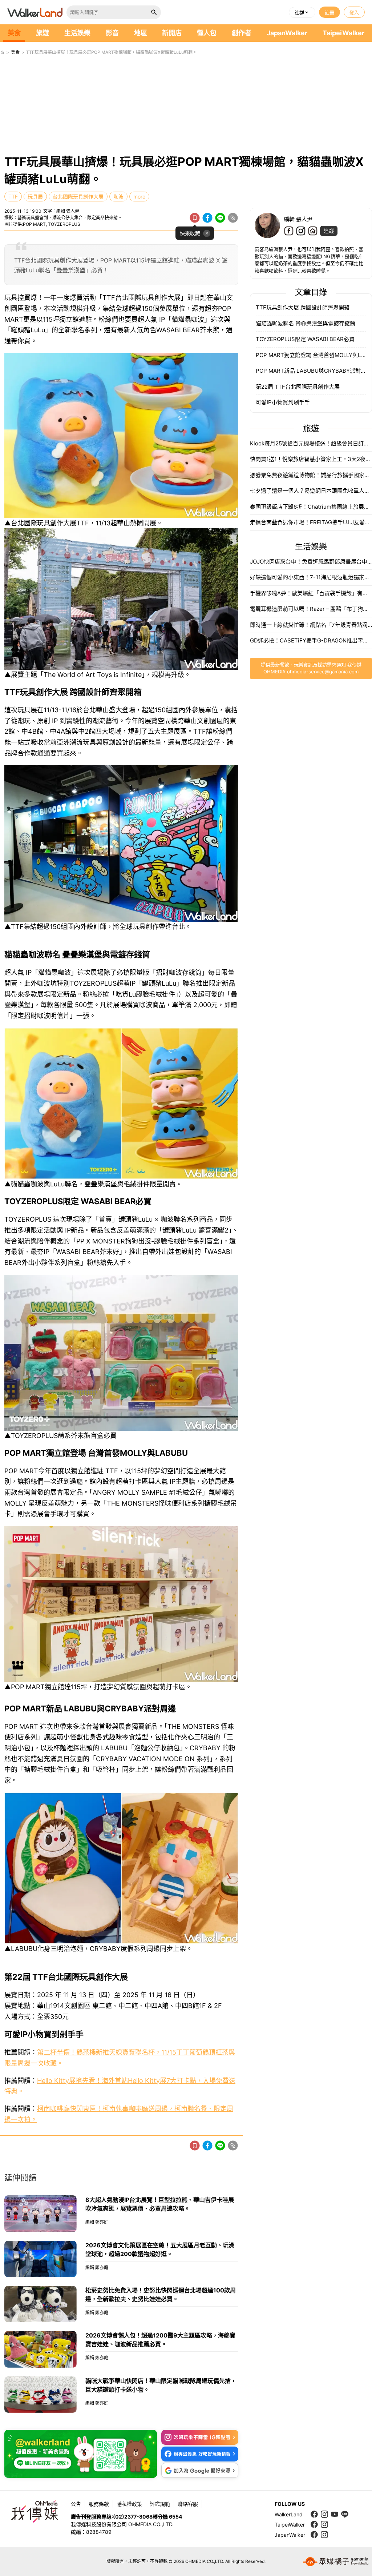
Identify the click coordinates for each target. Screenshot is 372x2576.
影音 (112, 33)
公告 (76, 2504)
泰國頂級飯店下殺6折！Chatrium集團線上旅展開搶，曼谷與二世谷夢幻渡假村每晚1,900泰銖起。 (311, 507)
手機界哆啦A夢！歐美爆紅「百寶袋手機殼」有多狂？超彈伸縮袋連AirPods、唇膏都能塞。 (311, 593)
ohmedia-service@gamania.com (323, 672)
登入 (354, 12)
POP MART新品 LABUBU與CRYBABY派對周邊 (311, 371)
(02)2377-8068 (133, 2517)
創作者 (242, 33)
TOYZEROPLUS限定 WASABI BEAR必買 (305, 339)
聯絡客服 (188, 2504)
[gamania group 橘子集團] (336, 2561)
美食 (14, 33)
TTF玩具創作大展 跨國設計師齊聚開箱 (303, 307)
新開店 (172, 33)
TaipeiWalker (343, 33)
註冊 (329, 12)
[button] (302, 12)
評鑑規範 (160, 2504)
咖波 (118, 197)
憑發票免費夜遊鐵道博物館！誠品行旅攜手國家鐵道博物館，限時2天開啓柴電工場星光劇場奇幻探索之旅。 (311, 475)
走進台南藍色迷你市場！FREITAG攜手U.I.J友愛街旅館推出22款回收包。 (311, 522)
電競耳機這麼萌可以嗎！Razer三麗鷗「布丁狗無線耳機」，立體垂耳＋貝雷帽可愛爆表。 (311, 609)
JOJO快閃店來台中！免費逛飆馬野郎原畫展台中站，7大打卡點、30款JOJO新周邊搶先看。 (311, 562)
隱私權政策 (129, 2504)
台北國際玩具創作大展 (78, 197)
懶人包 (207, 33)
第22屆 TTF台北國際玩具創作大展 (298, 387)
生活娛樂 (77, 33)
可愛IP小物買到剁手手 (283, 402)
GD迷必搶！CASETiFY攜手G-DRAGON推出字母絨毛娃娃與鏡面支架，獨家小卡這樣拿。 (311, 640)
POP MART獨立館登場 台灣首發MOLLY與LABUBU (311, 355)
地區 (141, 33)
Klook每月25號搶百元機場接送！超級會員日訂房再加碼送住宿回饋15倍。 (311, 443)
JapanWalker (287, 33)
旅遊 (43, 33)
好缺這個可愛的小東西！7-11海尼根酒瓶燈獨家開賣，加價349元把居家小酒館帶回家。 (311, 577)
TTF (13, 197)
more (139, 197)
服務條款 (99, 2504)
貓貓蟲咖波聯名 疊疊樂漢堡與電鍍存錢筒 (306, 323)
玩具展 (35, 197)
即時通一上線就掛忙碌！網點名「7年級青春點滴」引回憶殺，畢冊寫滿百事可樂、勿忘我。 (311, 625)
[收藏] (195, 218)
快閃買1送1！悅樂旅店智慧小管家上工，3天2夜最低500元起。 (311, 459)
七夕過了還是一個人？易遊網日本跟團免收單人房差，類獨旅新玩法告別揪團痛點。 (311, 491)
